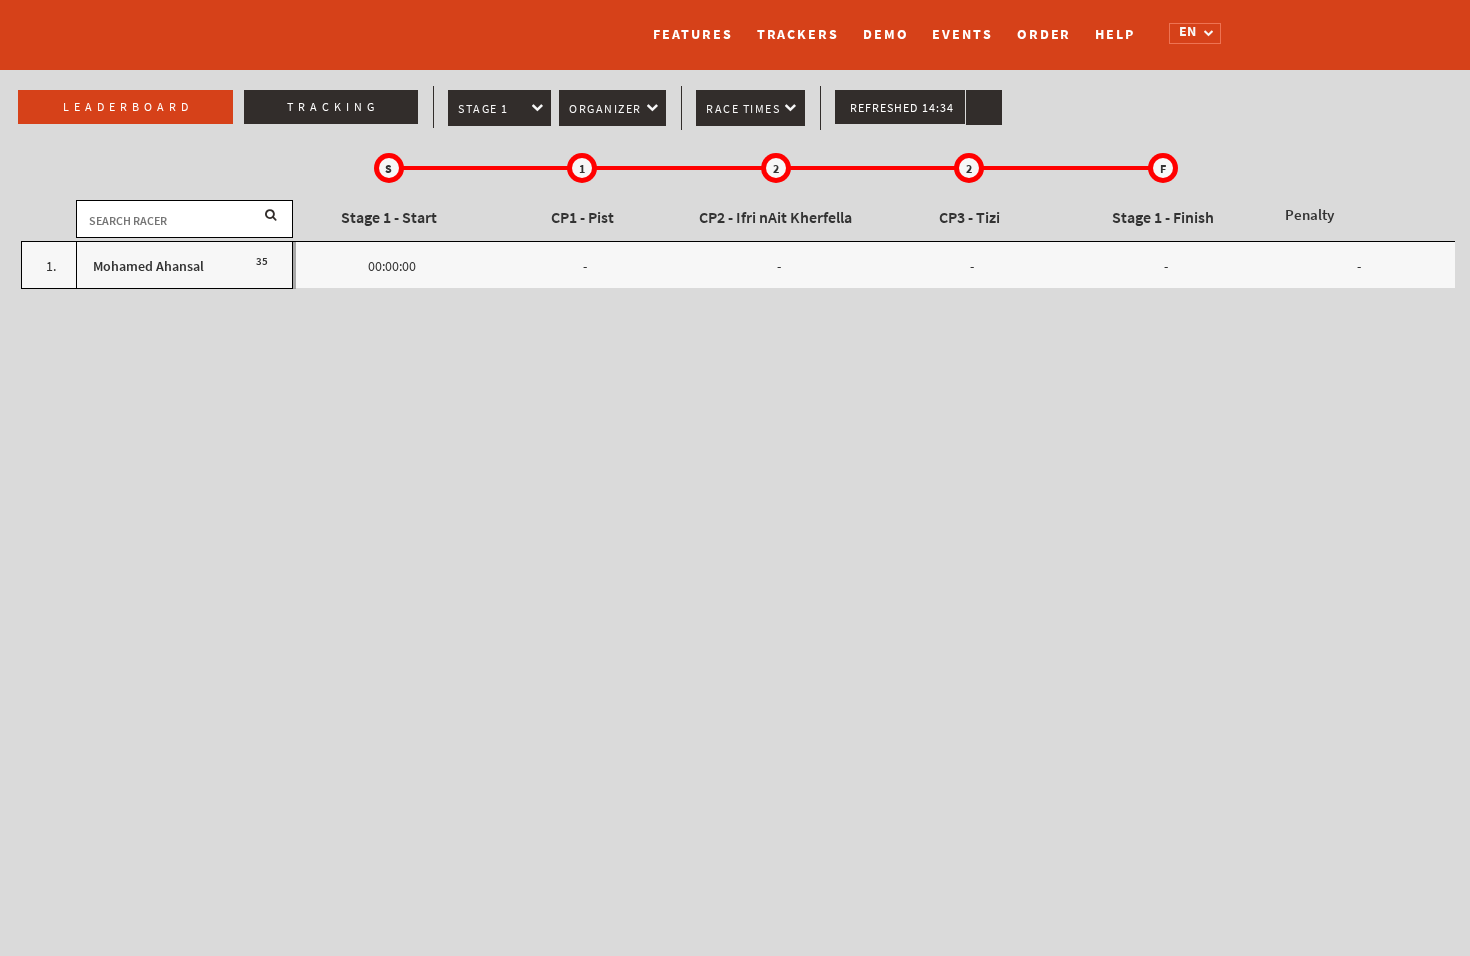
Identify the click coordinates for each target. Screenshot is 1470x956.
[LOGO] (340, 25)
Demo (886, 34)
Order (1044, 34)
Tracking (333, 107)
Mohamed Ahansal (148, 266)
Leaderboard (128, 107)
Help (1115, 34)
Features (692, 34)
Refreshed (902, 108)
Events (962, 34)
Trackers (798, 34)
